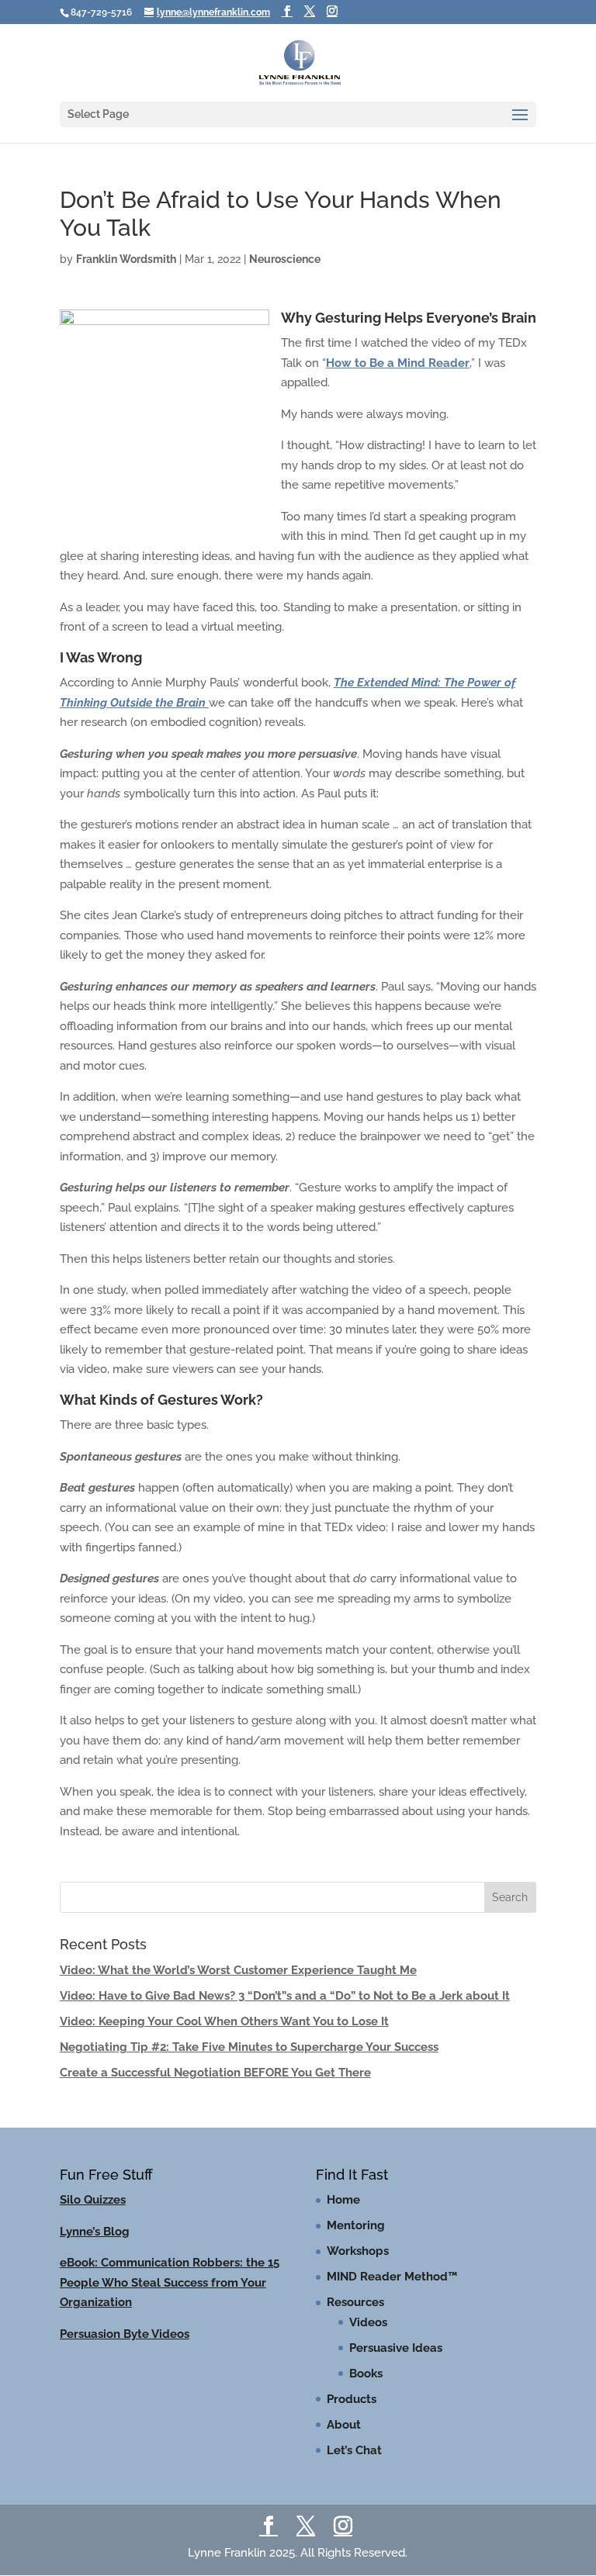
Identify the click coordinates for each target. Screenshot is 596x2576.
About (344, 2425)
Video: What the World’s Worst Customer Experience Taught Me (238, 1970)
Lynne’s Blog (95, 2232)
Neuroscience (285, 259)
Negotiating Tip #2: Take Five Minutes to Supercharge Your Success (249, 2047)
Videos (368, 2322)
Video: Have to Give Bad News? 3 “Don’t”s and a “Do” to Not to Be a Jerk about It (285, 1996)
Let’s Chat (354, 2450)
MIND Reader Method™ (392, 2277)
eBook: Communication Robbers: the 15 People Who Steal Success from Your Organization (170, 2282)
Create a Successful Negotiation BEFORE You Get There (215, 2073)
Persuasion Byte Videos (125, 2334)
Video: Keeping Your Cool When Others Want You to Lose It (224, 2021)
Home (343, 2200)
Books (366, 2374)
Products (352, 2399)
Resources (355, 2302)
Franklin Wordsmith (126, 259)
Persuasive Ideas (396, 2348)
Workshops (358, 2251)
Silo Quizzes (93, 2200)
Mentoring (356, 2225)
